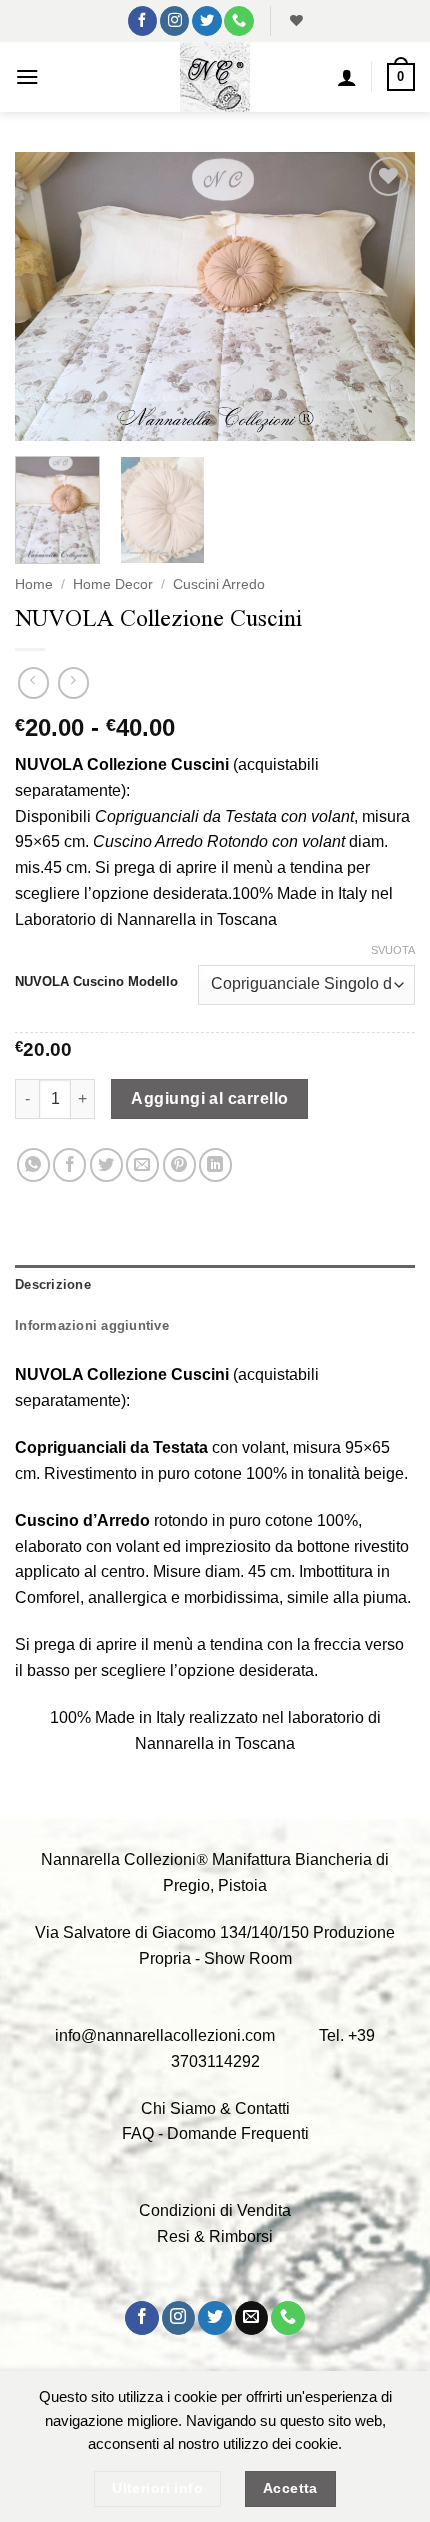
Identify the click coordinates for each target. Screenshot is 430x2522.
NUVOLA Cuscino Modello (96, 982)
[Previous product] (73, 682)
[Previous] (48, 296)
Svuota (393, 950)
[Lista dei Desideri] (294, 21)
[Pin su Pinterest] (179, 1164)
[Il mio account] (347, 77)
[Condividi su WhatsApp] (33, 1164)
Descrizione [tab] (53, 1284)
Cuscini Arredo (219, 584)
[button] (27, 76)
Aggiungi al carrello (209, 1098)
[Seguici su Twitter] (206, 21)
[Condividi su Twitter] (106, 1164)
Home (34, 584)
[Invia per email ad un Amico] (142, 1164)
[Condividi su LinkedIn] (215, 1164)
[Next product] (33, 682)
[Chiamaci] (238, 21)
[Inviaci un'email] (251, 2318)
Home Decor (113, 584)
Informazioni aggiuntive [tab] (92, 1325)
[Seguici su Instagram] (174, 21)
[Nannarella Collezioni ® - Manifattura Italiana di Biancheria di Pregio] (215, 77)
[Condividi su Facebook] (69, 1164)
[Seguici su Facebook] (142, 21)
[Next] (382, 296)
